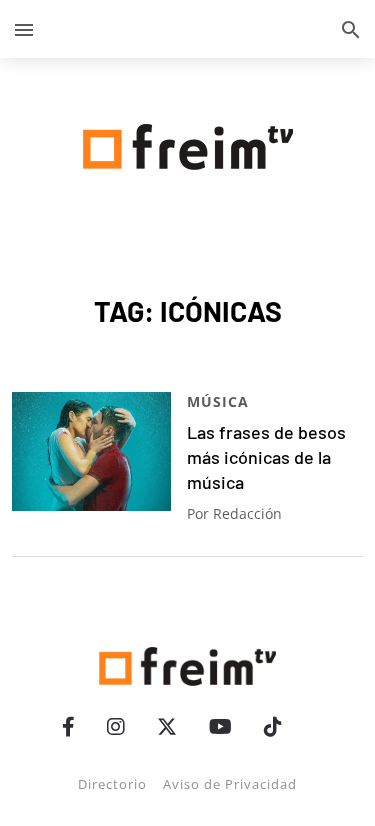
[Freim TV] (188, 143)
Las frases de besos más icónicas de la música (266, 457)
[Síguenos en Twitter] (167, 726)
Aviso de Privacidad (230, 784)
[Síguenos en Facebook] (68, 726)
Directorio (112, 784)
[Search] (351, 29)
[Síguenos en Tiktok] (273, 726)
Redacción (247, 513)
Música (218, 401)
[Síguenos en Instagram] (116, 726)
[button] (24, 29)
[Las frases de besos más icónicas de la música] (91, 451)
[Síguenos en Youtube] (220, 726)
